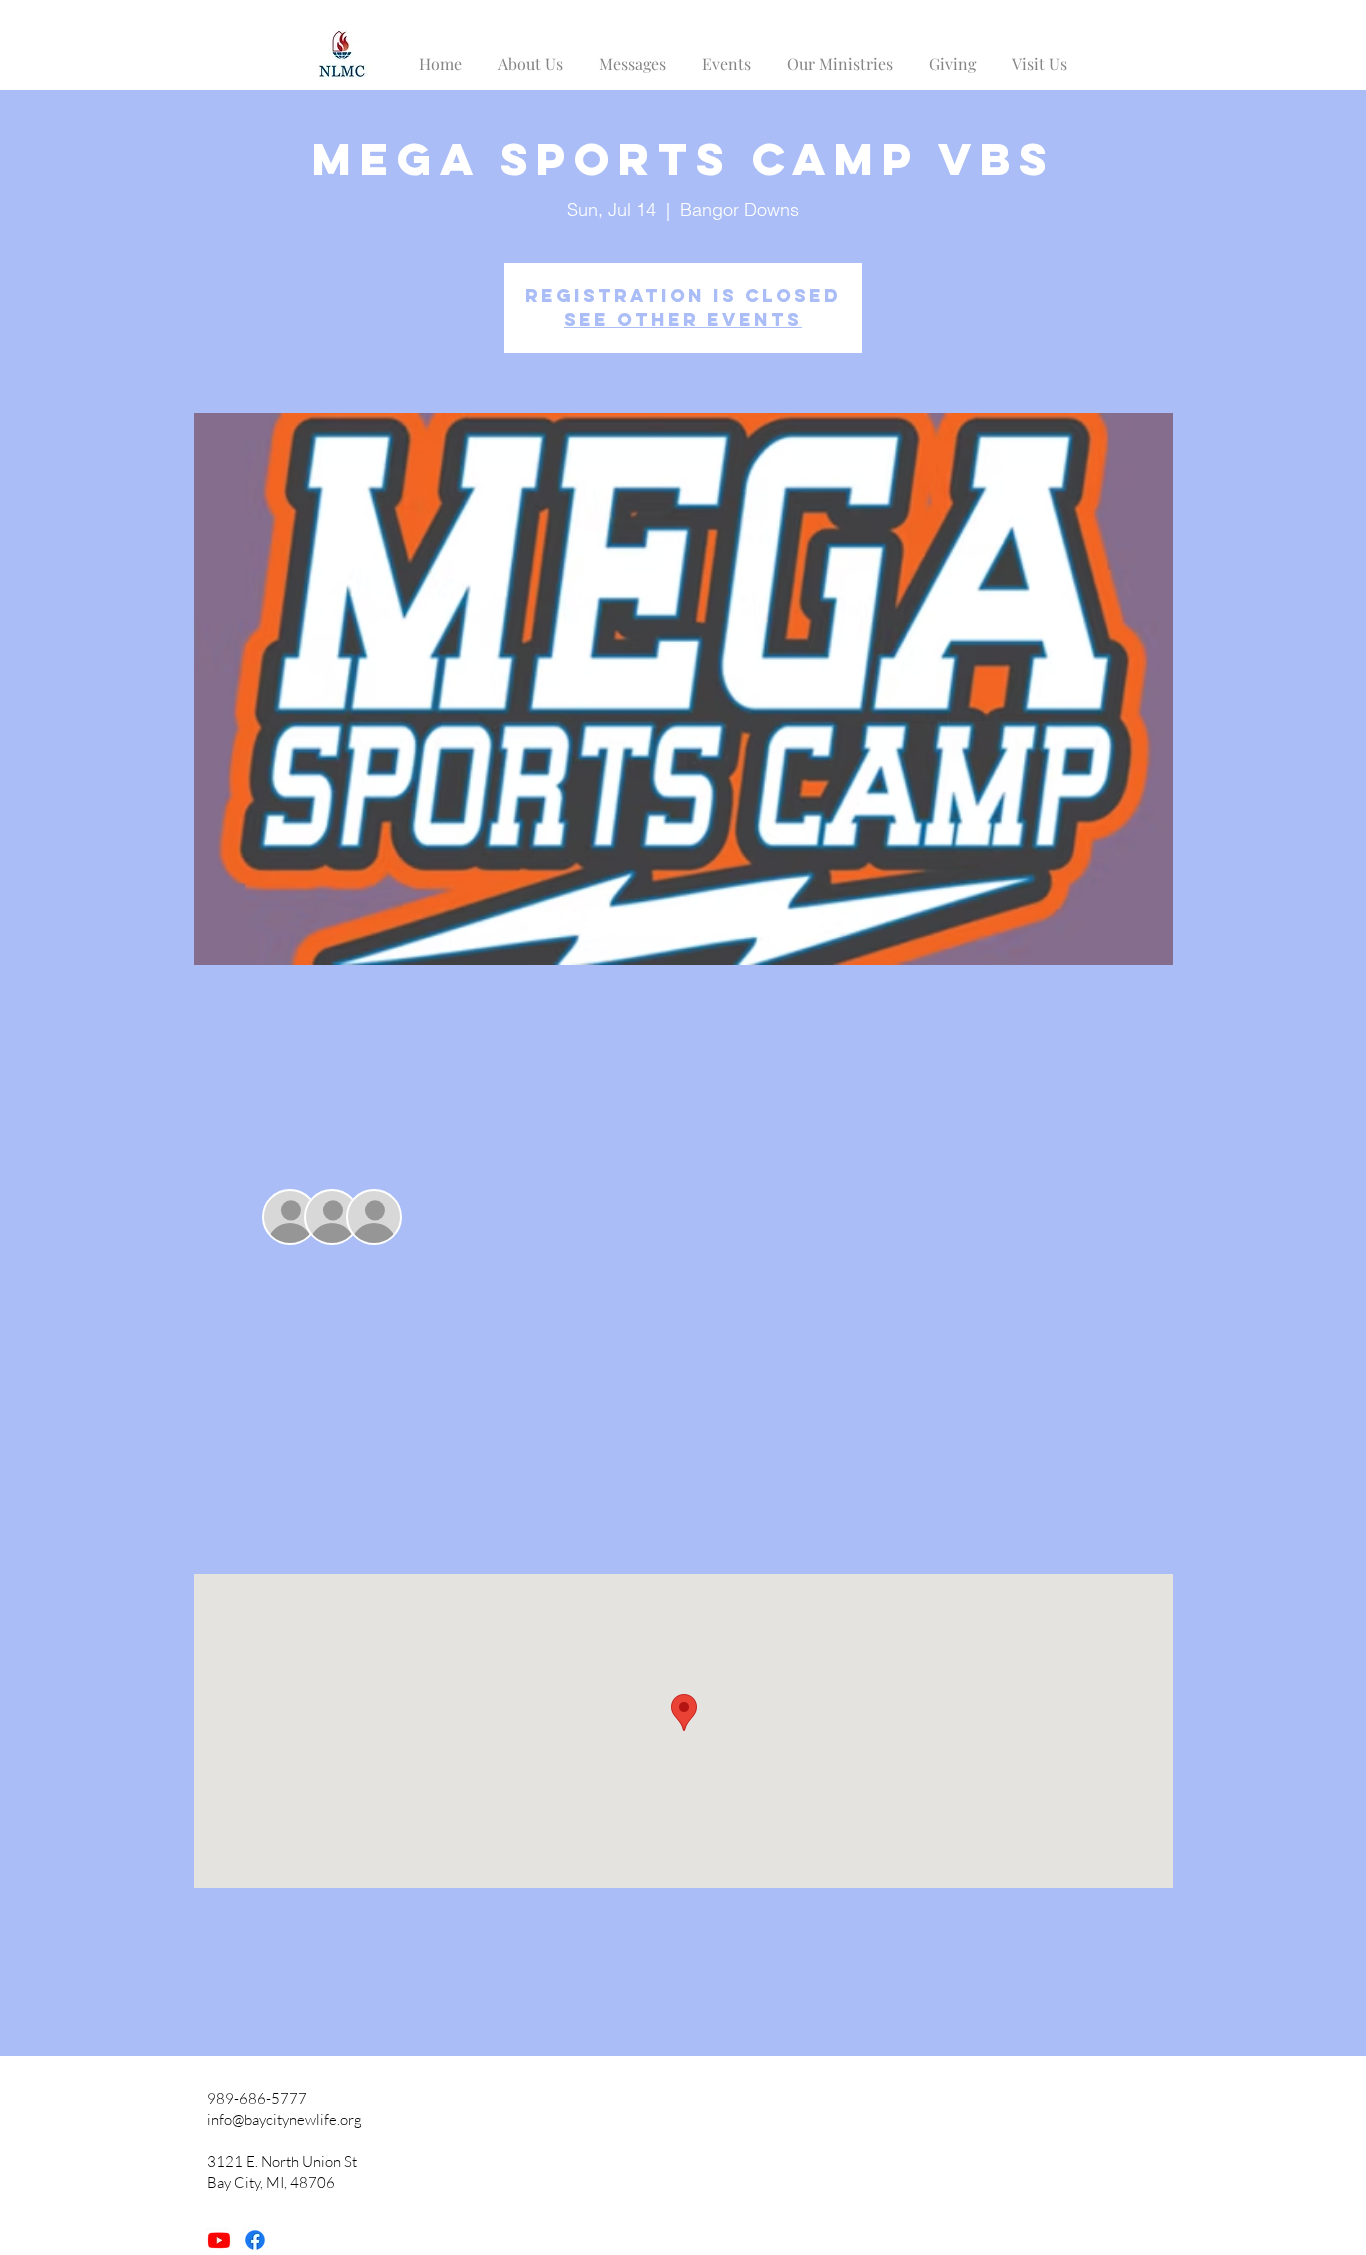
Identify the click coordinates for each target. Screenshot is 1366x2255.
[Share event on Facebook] (271, 2003)
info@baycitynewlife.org (284, 2119)
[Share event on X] (320, 2003)
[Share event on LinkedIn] (369, 2003)
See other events (683, 319)
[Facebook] (255, 2240)
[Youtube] (219, 2240)
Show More (302, 1521)
